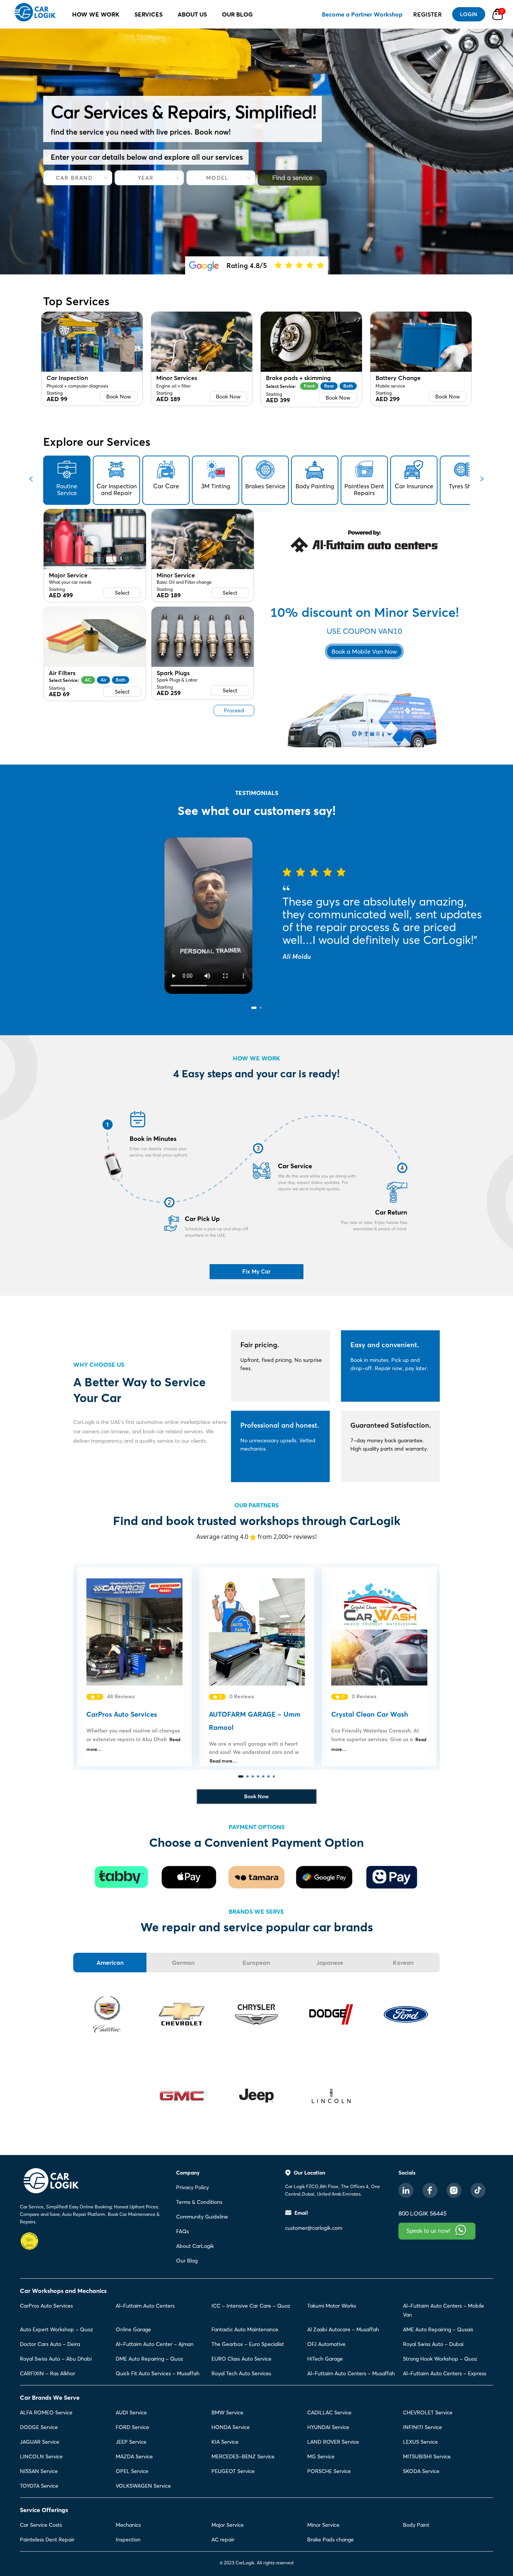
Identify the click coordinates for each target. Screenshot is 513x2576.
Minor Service (323, 2525)
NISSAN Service (39, 2471)
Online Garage (133, 2329)
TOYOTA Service (39, 2486)
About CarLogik (195, 2246)
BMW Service (227, 2412)
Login (469, 14)
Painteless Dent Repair (47, 2540)
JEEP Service (131, 2442)
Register (428, 14)
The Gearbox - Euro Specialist (248, 2344)
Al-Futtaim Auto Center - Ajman (155, 2344)
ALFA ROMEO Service (46, 2412)
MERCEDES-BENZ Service (243, 2456)
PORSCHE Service (329, 2471)
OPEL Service (132, 2471)
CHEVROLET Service (428, 2412)
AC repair (223, 2540)
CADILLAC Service (329, 2412)
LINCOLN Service (41, 2456)
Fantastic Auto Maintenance (245, 2329)
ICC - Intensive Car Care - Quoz (251, 2306)
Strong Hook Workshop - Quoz (440, 2359)
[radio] (278, 265)
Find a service (292, 178)
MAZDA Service (134, 2456)
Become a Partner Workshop (362, 14)
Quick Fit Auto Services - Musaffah (158, 2373)
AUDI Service (131, 2412)
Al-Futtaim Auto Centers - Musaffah (351, 2373)
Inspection (128, 2540)
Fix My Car (256, 1271)
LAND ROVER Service (333, 2442)
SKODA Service (421, 2471)
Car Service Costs (41, 2525)
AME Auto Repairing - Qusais (438, 2329)
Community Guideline (202, 2217)
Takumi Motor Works (332, 2306)
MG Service (321, 2456)
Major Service (228, 2525)
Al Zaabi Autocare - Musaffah (343, 2329)
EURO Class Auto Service (241, 2359)
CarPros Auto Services (46, 2306)
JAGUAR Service (40, 2442)
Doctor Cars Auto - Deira (50, 2344)
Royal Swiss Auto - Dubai (433, 2344)
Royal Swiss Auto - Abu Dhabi (56, 2359)
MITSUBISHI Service (427, 2456)
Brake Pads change (330, 2540)
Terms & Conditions (199, 2202)
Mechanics (128, 2525)
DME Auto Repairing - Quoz (149, 2359)
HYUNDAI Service (328, 2427)
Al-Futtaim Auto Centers (145, 2306)
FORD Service (132, 2427)
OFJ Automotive (326, 2344)
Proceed (234, 710)
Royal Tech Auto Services (241, 2373)
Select (122, 593)
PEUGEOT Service (233, 2471)
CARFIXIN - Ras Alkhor (48, 2373)
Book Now (119, 397)
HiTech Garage (325, 2359)
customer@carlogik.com (314, 2228)
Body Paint (416, 2525)
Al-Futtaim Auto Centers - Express (445, 2373)
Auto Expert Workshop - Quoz (57, 2329)
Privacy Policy (192, 2187)
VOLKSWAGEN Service (143, 2486)
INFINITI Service (422, 2427)
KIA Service (225, 2442)
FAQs (183, 2231)
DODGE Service (39, 2427)
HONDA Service (231, 2427)
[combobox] (75, 178)
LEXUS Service (420, 2442)
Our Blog (187, 2261)
